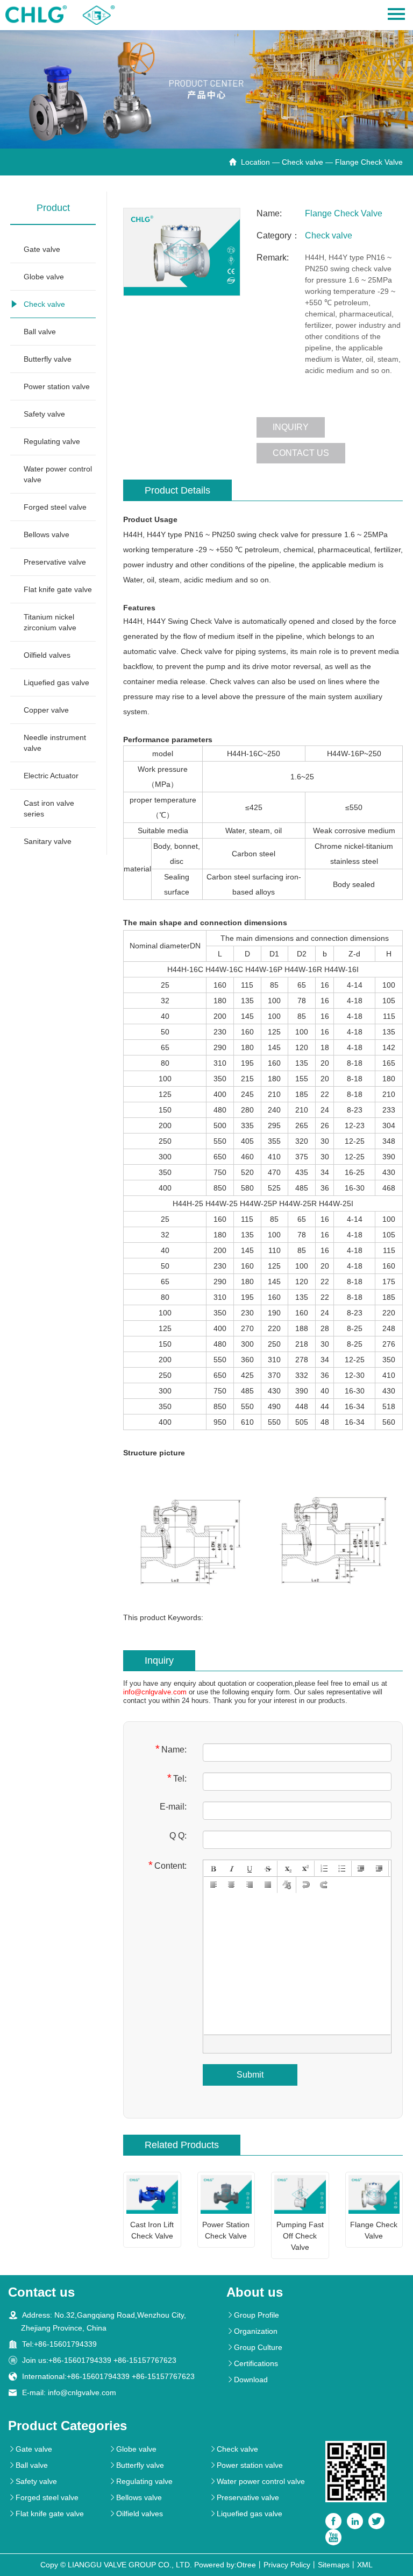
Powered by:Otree (225, 2565)
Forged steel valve (55, 507)
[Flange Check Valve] (182, 252)
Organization (252, 2331)
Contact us (301, 453)
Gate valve (42, 249)
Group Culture (254, 2347)
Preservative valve (55, 562)
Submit (250, 2075)
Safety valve (44, 414)
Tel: (177, 1778)
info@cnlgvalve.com (155, 1692)
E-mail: (173, 1807)
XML (365, 2565)
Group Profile (253, 2315)
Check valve (302, 162)
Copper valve (46, 710)
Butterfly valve (48, 359)
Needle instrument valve (55, 743)
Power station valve (57, 386)
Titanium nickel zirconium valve (50, 622)
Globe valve (44, 277)
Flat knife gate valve (58, 589)
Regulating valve (52, 441)
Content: (168, 1865)
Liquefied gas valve (56, 682)
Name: (171, 1749)
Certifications (252, 2363)
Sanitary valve (48, 841)
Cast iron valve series (49, 808)
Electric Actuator (51, 776)
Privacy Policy (287, 2565)
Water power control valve (58, 474)
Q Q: (178, 1836)
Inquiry (291, 427)
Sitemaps (334, 2565)
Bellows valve (47, 534)
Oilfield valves (47, 655)
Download (247, 2380)
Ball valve (40, 332)
